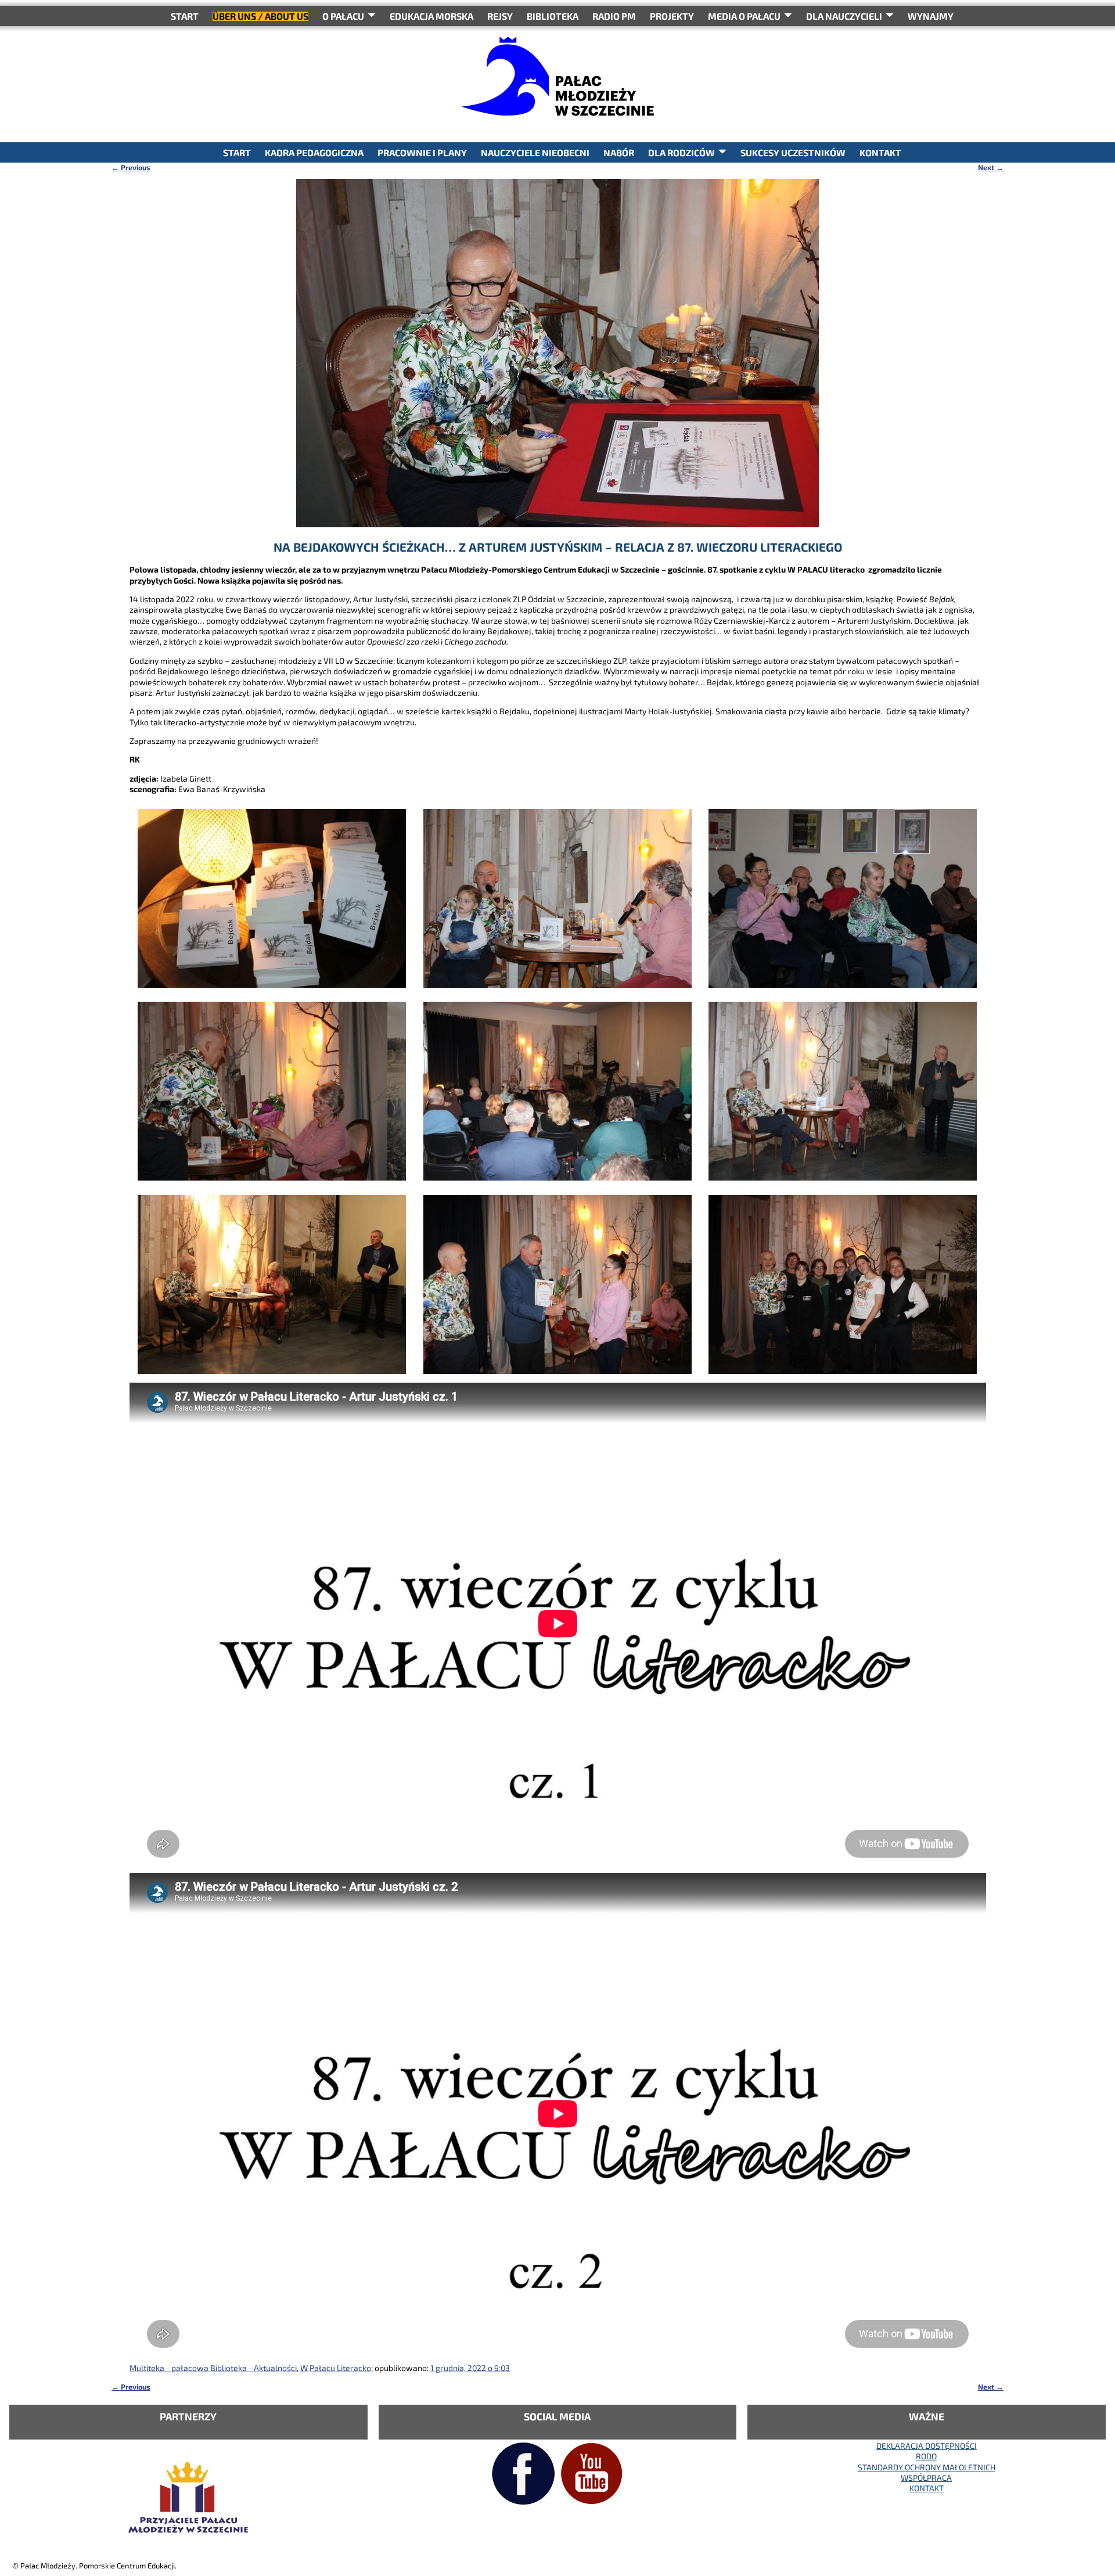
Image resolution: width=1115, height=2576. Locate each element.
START (185, 16)
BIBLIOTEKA (553, 16)
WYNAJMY (931, 16)
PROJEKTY (672, 16)
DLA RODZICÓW (681, 152)
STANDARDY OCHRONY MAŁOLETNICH (927, 2467)
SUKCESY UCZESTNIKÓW (793, 152)
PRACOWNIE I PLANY (422, 152)
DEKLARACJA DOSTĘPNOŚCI (927, 2446)
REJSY (500, 16)
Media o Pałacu (744, 16)
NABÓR (619, 152)
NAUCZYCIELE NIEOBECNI (535, 152)
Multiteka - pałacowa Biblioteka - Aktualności (213, 2368)
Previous (131, 167)
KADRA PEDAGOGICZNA (314, 152)
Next (991, 167)
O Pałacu (343, 16)
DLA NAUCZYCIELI (844, 16)
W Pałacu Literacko (336, 2368)
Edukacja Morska (431, 16)
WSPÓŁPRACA (926, 2478)
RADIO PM (614, 16)
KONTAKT (880, 152)
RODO (926, 2456)
